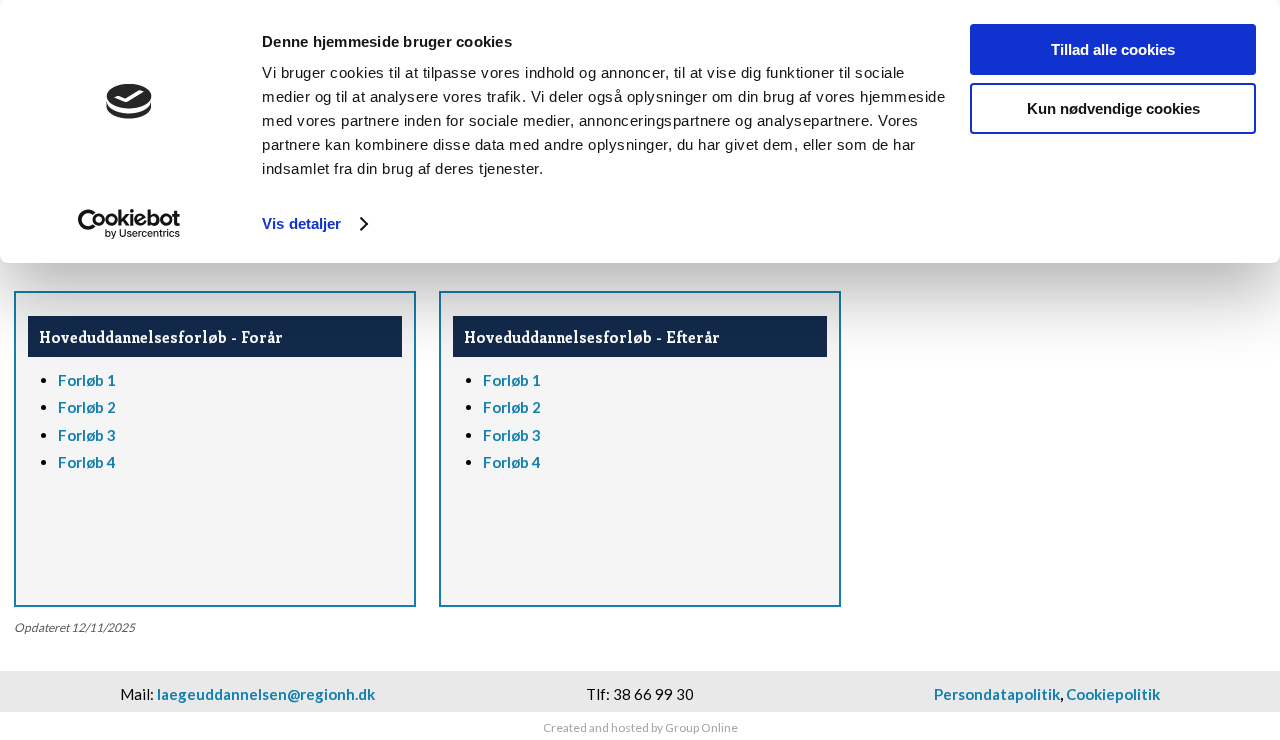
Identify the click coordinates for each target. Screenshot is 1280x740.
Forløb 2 (87, 407)
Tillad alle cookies (1113, 49)
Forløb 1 (87, 380)
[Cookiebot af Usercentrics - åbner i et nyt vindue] (129, 224)
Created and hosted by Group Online (640, 727)
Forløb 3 (87, 435)
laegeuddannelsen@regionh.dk (266, 694)
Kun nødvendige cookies (1113, 108)
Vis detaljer (301, 223)
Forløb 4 (87, 462)
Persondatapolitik (997, 694)
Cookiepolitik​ (1113, 694)
